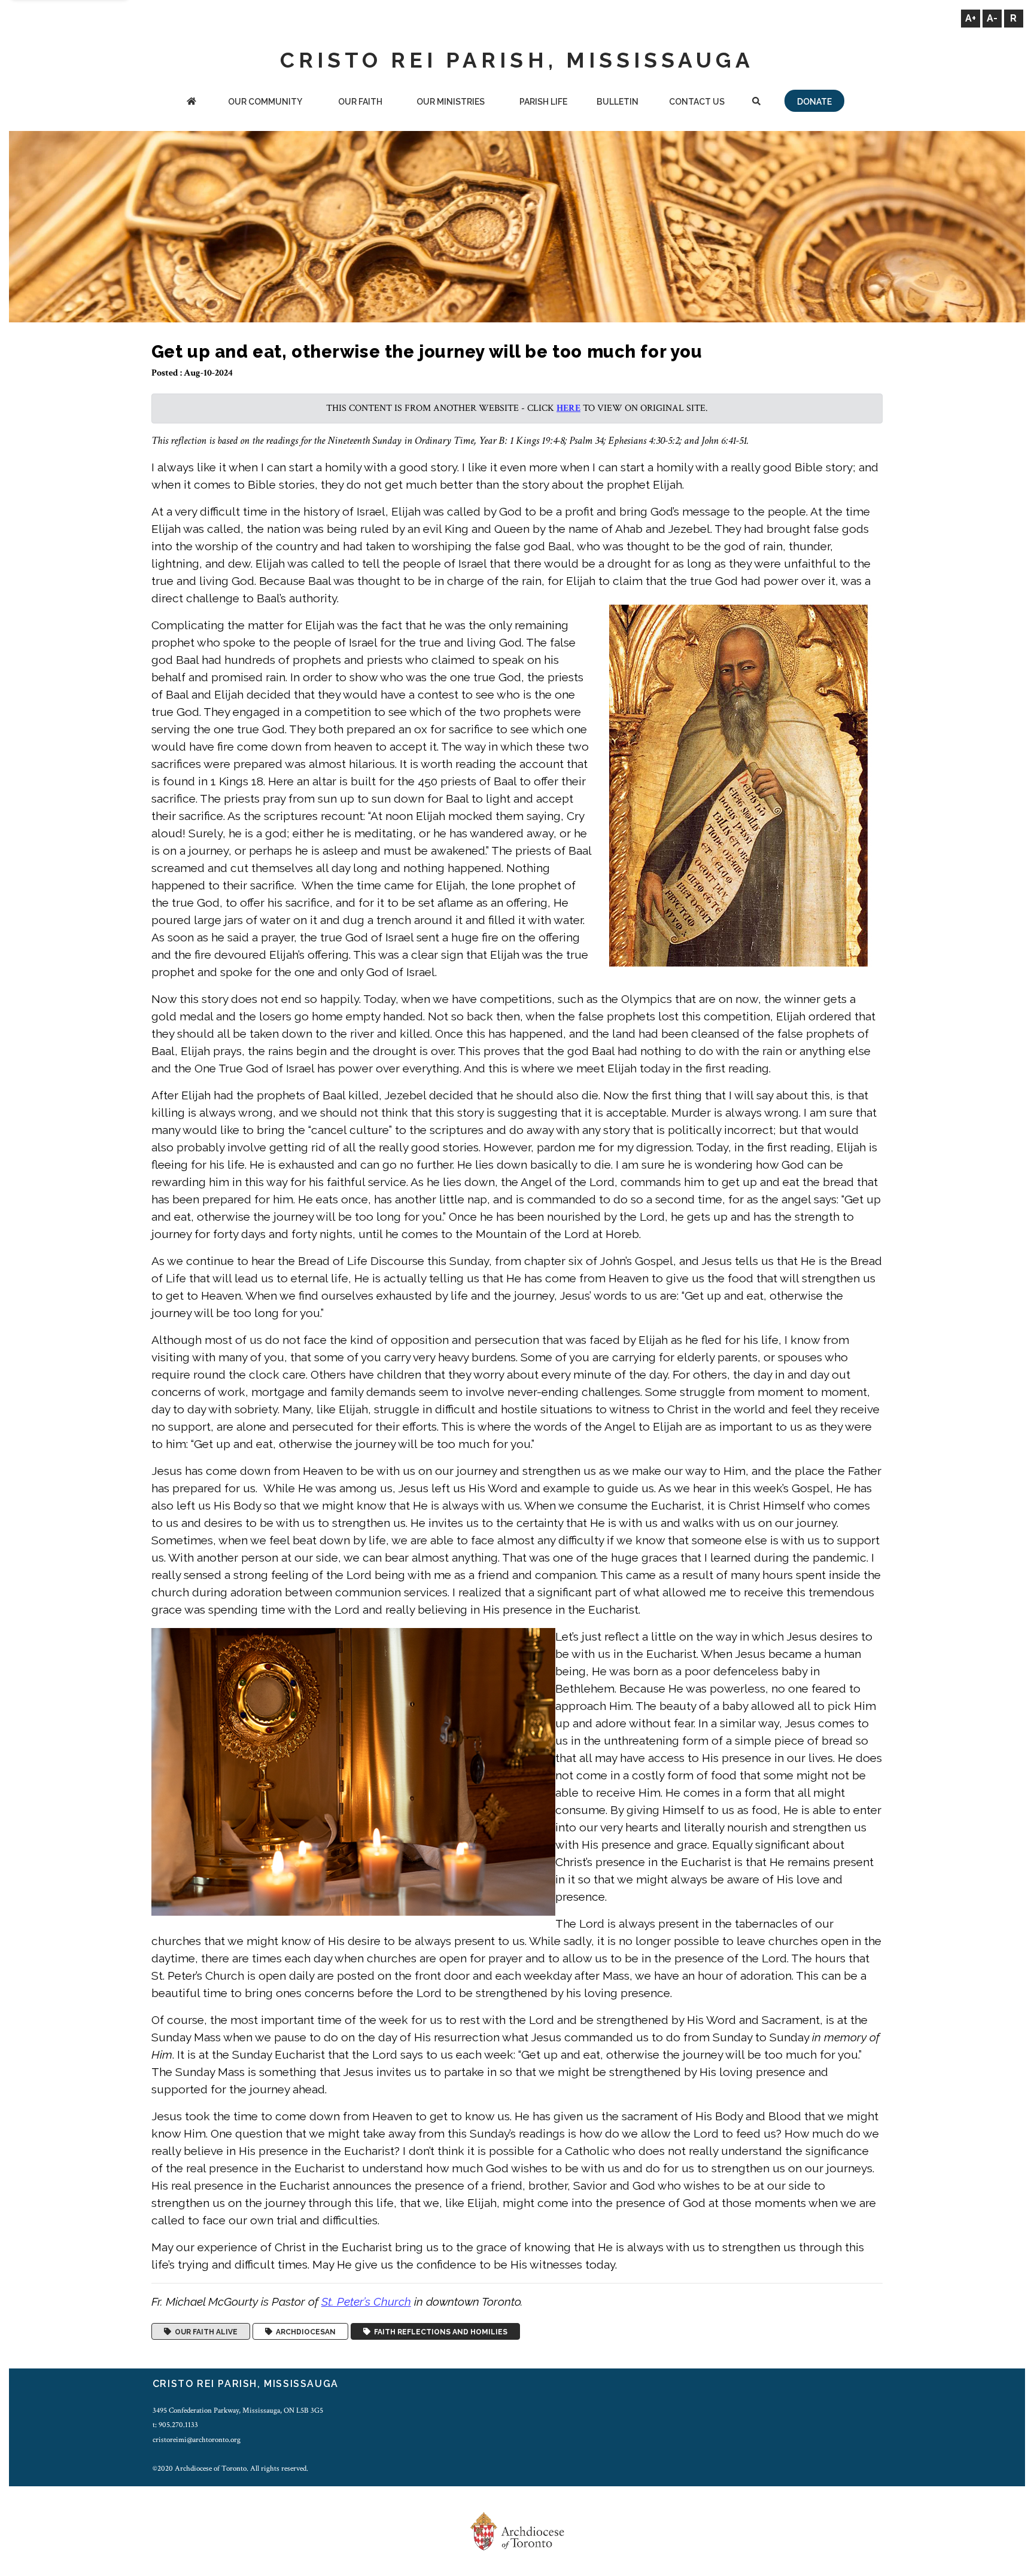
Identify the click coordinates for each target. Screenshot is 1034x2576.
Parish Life (543, 102)
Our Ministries (451, 102)
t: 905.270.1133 (175, 2425)
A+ (971, 18)
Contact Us (697, 102)
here (568, 408)
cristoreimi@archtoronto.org (197, 2440)
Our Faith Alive (204, 2331)
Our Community (265, 102)
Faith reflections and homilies (439, 2331)
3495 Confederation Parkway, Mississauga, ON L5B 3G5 (238, 2410)
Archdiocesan (304, 2331)
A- (992, 18)
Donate (814, 102)
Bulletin (618, 102)
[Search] (756, 103)
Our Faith (360, 102)
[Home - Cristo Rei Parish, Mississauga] (191, 103)
